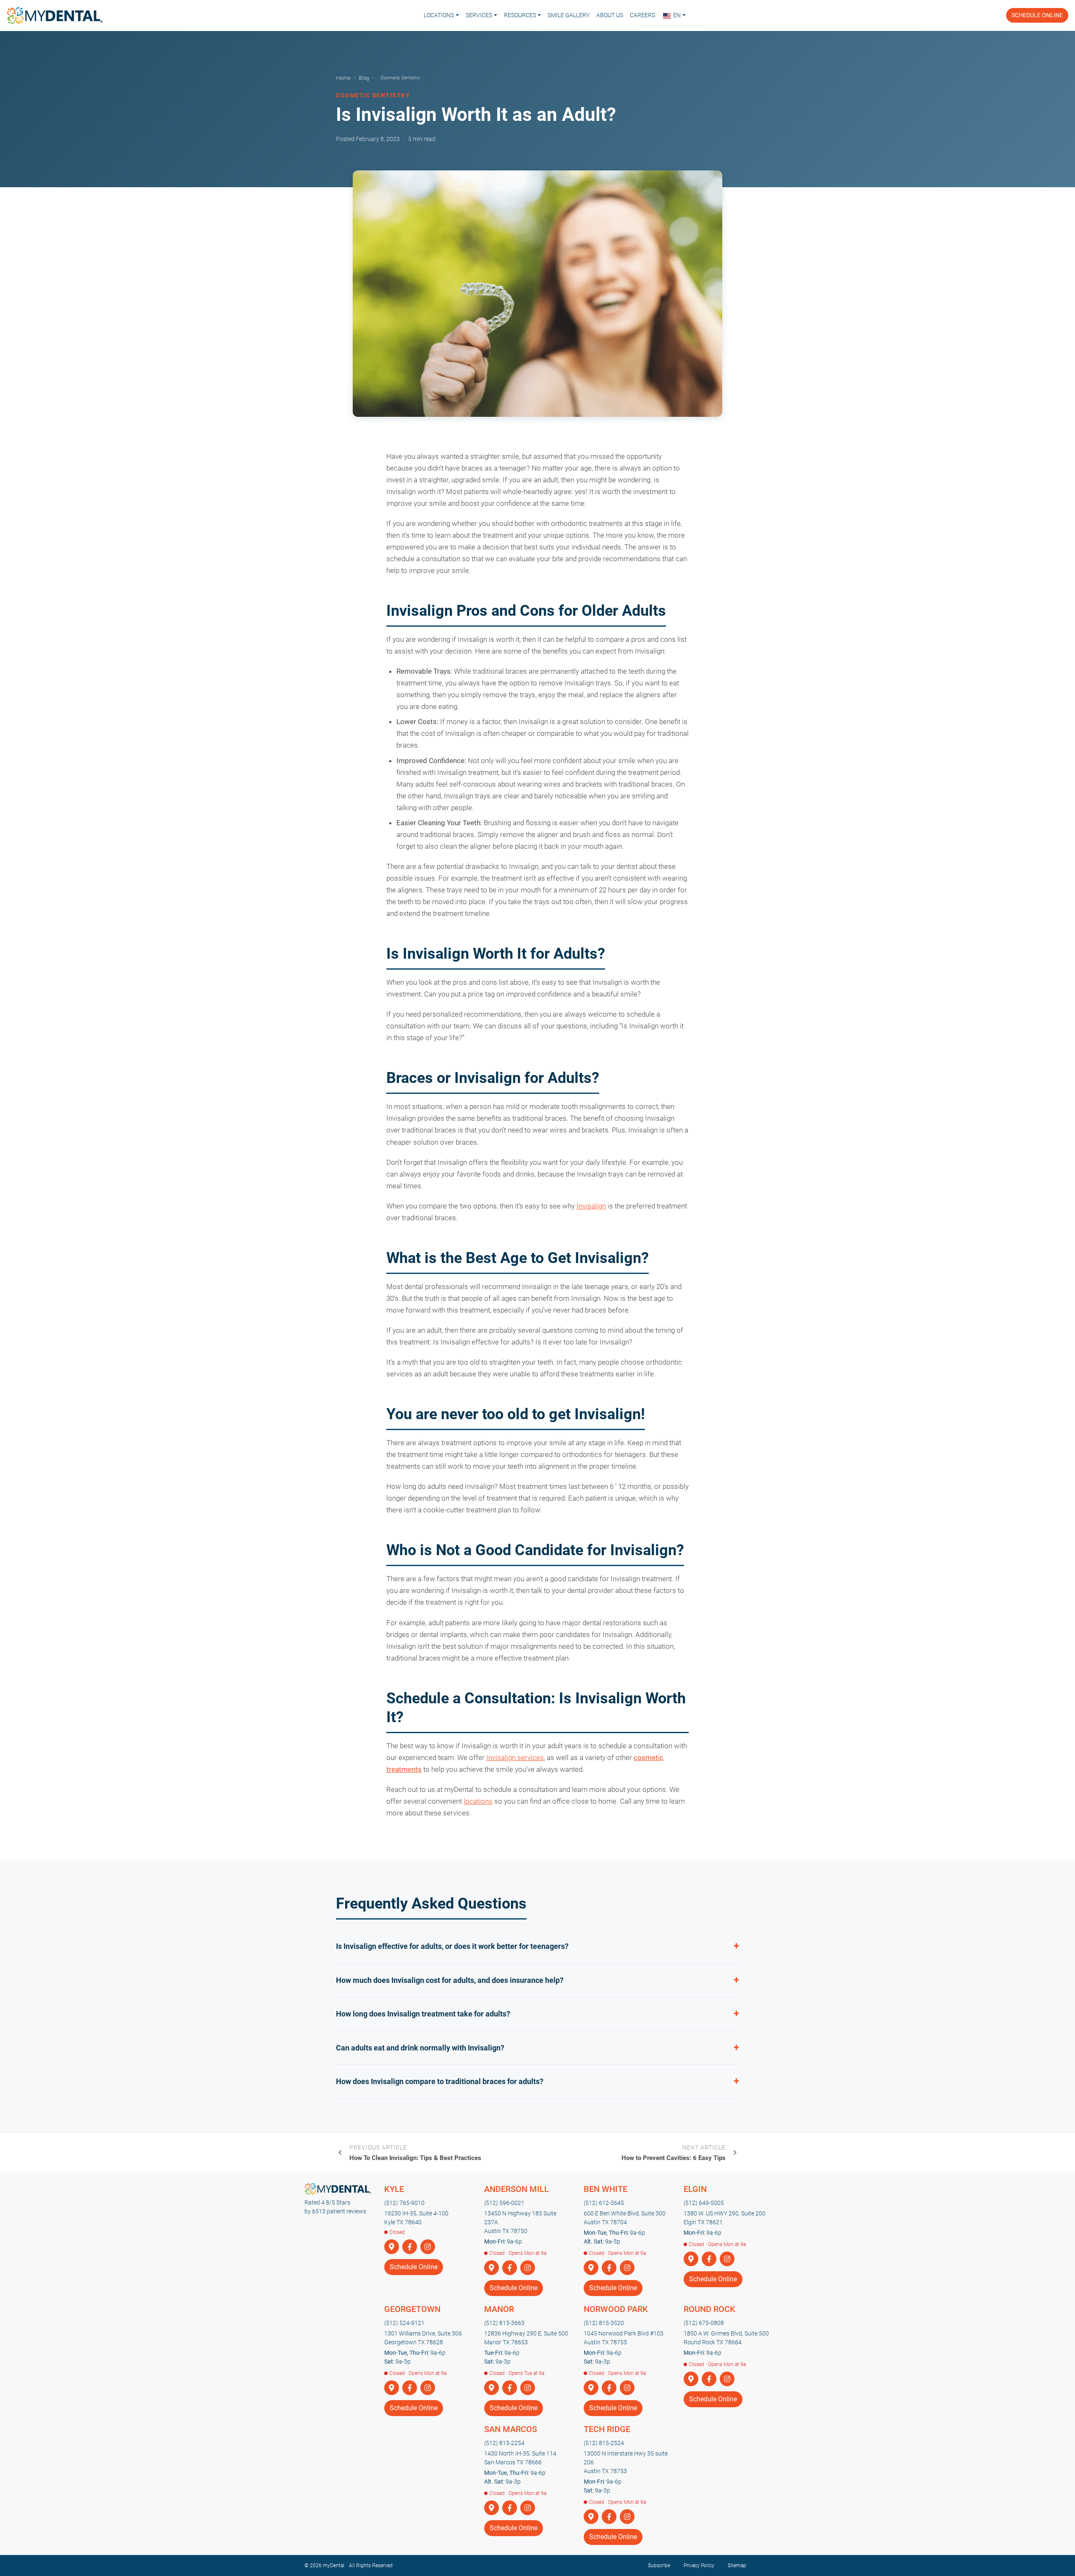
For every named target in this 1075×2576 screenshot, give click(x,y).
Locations (439, 15)
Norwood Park (616, 2309)
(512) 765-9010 (404, 2203)
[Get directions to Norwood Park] (591, 2388)
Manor (499, 2309)
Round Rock (709, 2309)
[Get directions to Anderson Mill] (492, 2268)
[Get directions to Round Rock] (691, 2379)
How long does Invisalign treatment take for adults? (423, 2014)
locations (478, 1801)
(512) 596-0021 (504, 2203)
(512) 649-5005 (704, 2203)
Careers (642, 15)
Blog (364, 78)
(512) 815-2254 (504, 2443)
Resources (520, 15)
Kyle (394, 2189)
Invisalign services (515, 1757)
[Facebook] (410, 2247)
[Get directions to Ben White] (591, 2268)
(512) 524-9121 (404, 2323)
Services (479, 15)
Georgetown (412, 2309)
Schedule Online (1037, 15)
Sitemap (737, 2566)
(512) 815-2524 (604, 2443)
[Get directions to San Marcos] (492, 2508)
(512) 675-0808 (704, 2323)
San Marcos (511, 2429)
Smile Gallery (569, 15)
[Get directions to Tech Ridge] (591, 2517)
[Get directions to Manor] (492, 2388)
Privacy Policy (699, 2566)
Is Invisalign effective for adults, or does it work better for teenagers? (452, 1946)
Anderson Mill (517, 2189)
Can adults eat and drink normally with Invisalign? (420, 2048)
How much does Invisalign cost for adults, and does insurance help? (450, 1980)
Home (343, 78)
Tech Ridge (607, 2429)
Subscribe (659, 2566)
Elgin (695, 2189)
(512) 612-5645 (604, 2203)
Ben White (606, 2189)
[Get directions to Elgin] (691, 2259)
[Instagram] (428, 2247)
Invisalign (591, 1206)
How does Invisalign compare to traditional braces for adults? (440, 2081)
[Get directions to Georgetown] (392, 2388)
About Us (610, 15)
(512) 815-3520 (604, 2323)
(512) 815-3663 (504, 2323)
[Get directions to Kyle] (392, 2247)
